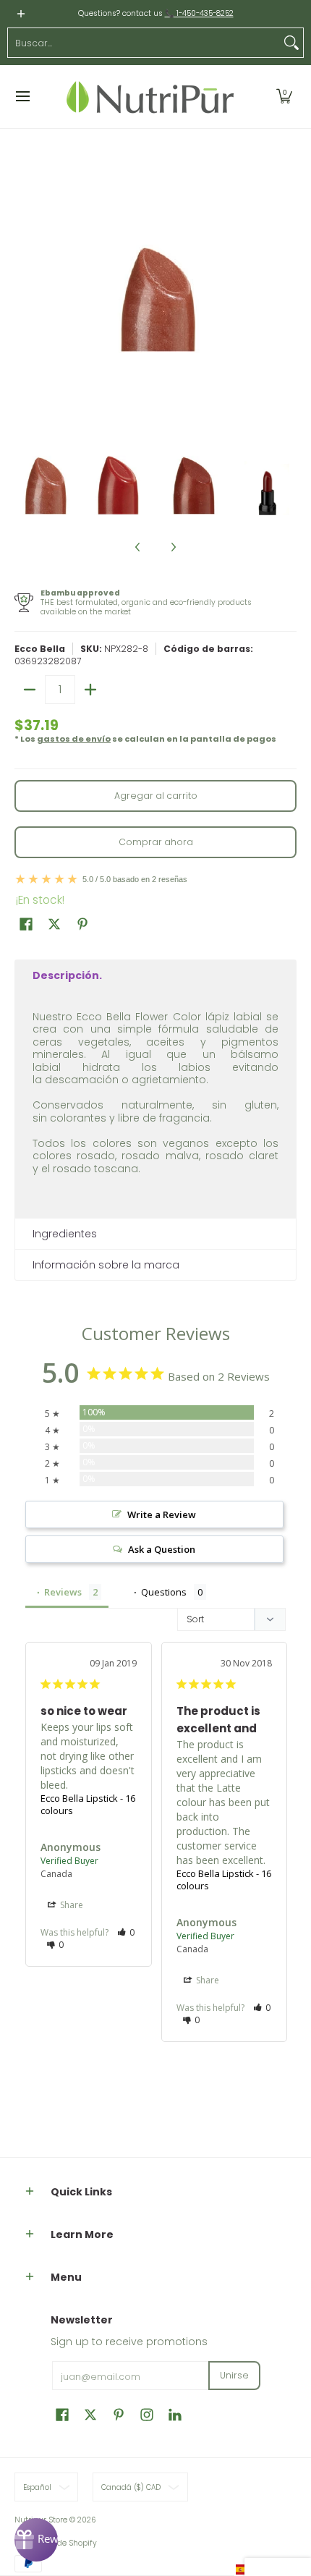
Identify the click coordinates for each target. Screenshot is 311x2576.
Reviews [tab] (63, 1592)
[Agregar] (90, 690)
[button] (284, 97)
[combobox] (144, 43)
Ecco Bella (40, 649)
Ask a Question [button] (162, 1549)
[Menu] (22, 97)
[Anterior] (25, 299)
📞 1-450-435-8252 (199, 13)
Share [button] (71, 1905)
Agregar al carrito (156, 796)
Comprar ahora (156, 842)
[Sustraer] (30, 690)
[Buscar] (291, 43)
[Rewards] (36, 2540)
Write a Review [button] (162, 1514)
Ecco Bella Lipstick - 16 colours (88, 1805)
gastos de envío (74, 739)
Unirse (234, 2375)
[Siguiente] (286, 299)
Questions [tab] (164, 1592)
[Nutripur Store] (150, 97)
